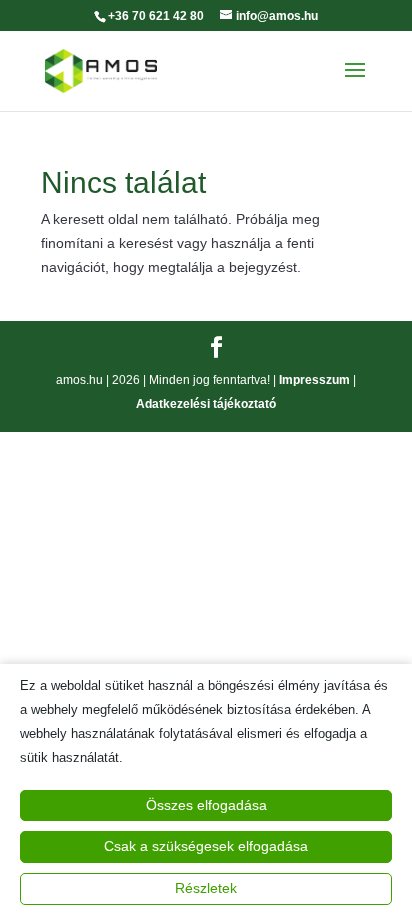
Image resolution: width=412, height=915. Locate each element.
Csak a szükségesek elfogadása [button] (206, 846)
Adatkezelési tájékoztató (206, 404)
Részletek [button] (206, 888)
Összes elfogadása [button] (206, 805)
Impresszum (314, 380)
